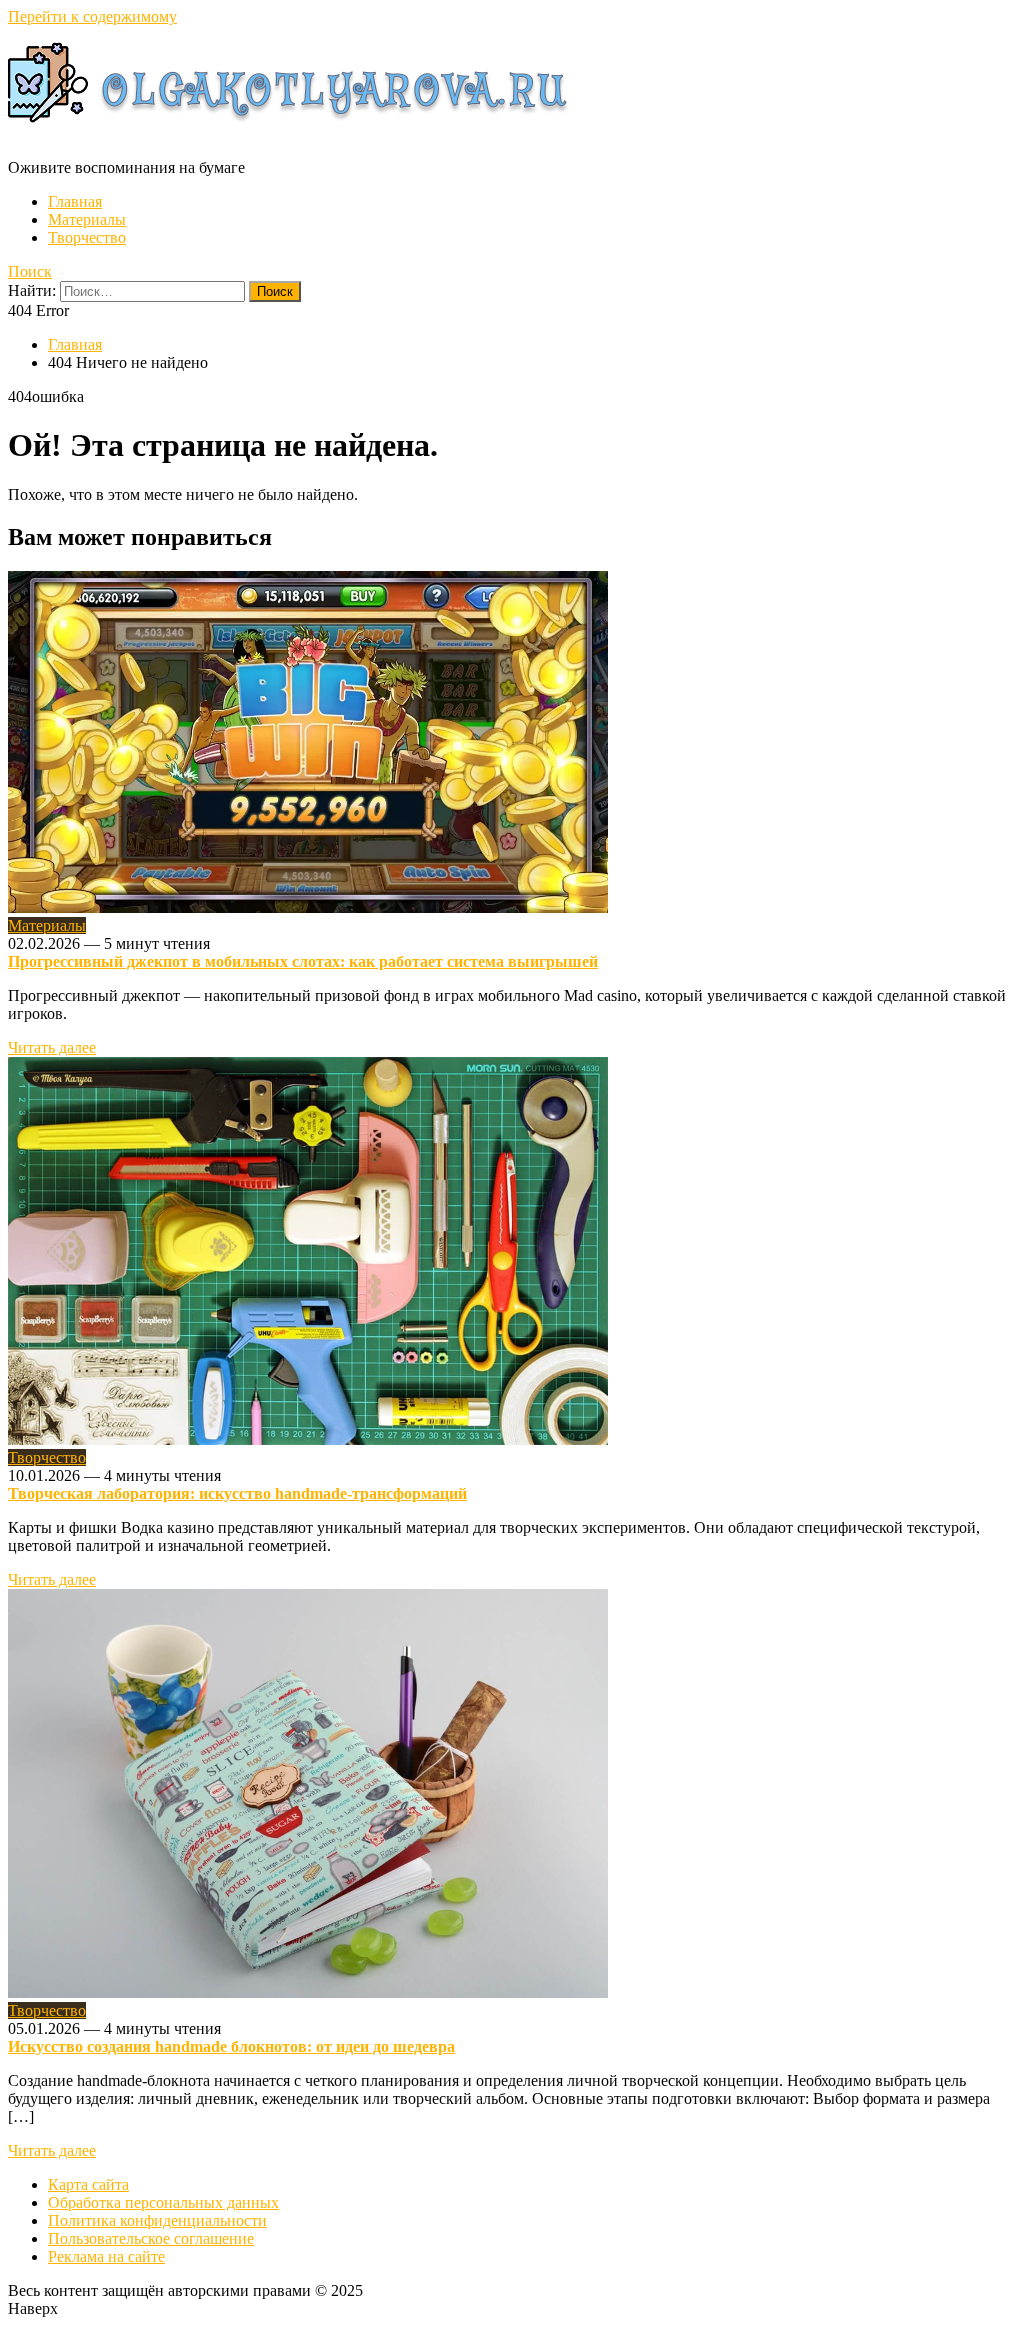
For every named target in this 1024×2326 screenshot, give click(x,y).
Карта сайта (88, 2184)
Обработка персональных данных (163, 2202)
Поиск (30, 271)
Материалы (87, 219)
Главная (75, 201)
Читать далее (52, 1047)
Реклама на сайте (106, 2256)
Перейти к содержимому (92, 16)
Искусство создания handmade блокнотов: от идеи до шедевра (231, 2046)
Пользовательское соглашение (151, 2238)
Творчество (87, 237)
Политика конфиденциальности (157, 2220)
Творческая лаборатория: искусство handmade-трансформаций (237, 1493)
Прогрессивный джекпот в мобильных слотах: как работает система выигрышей (303, 961)
